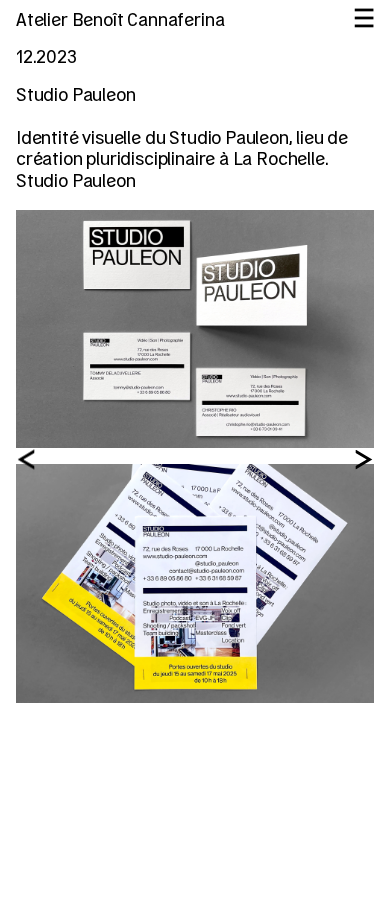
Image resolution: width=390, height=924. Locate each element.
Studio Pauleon (75, 182)
